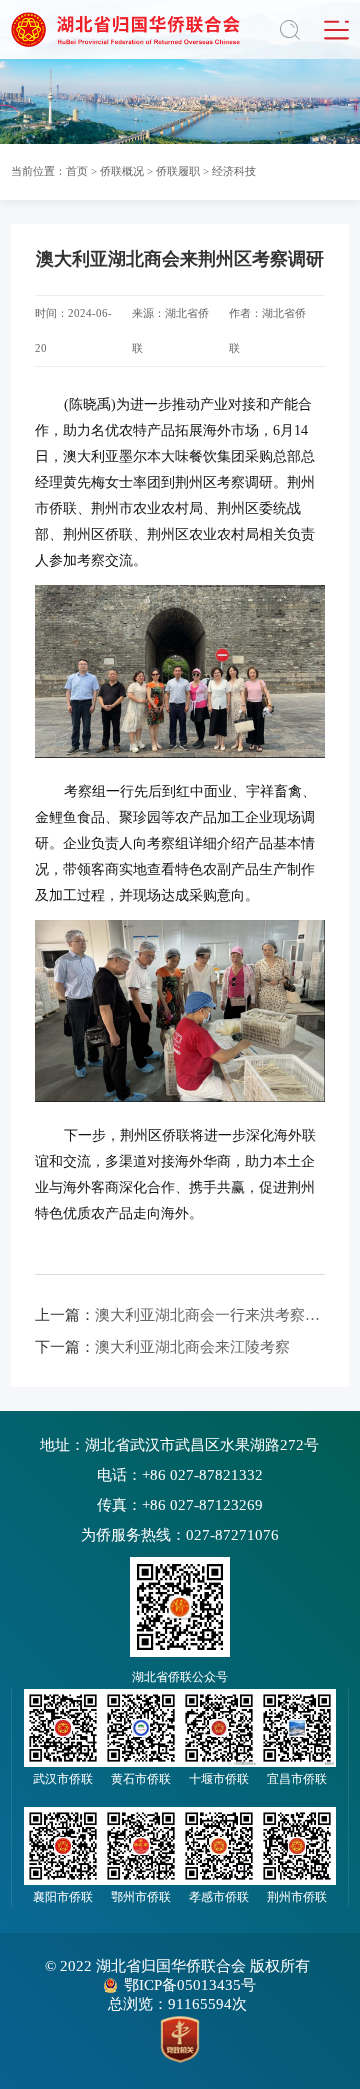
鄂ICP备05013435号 (190, 1985)
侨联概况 (122, 171)
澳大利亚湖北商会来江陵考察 (162, 1347)
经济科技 (234, 171)
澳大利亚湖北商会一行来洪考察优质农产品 (180, 1315)
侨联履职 (178, 171)
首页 (77, 171)
